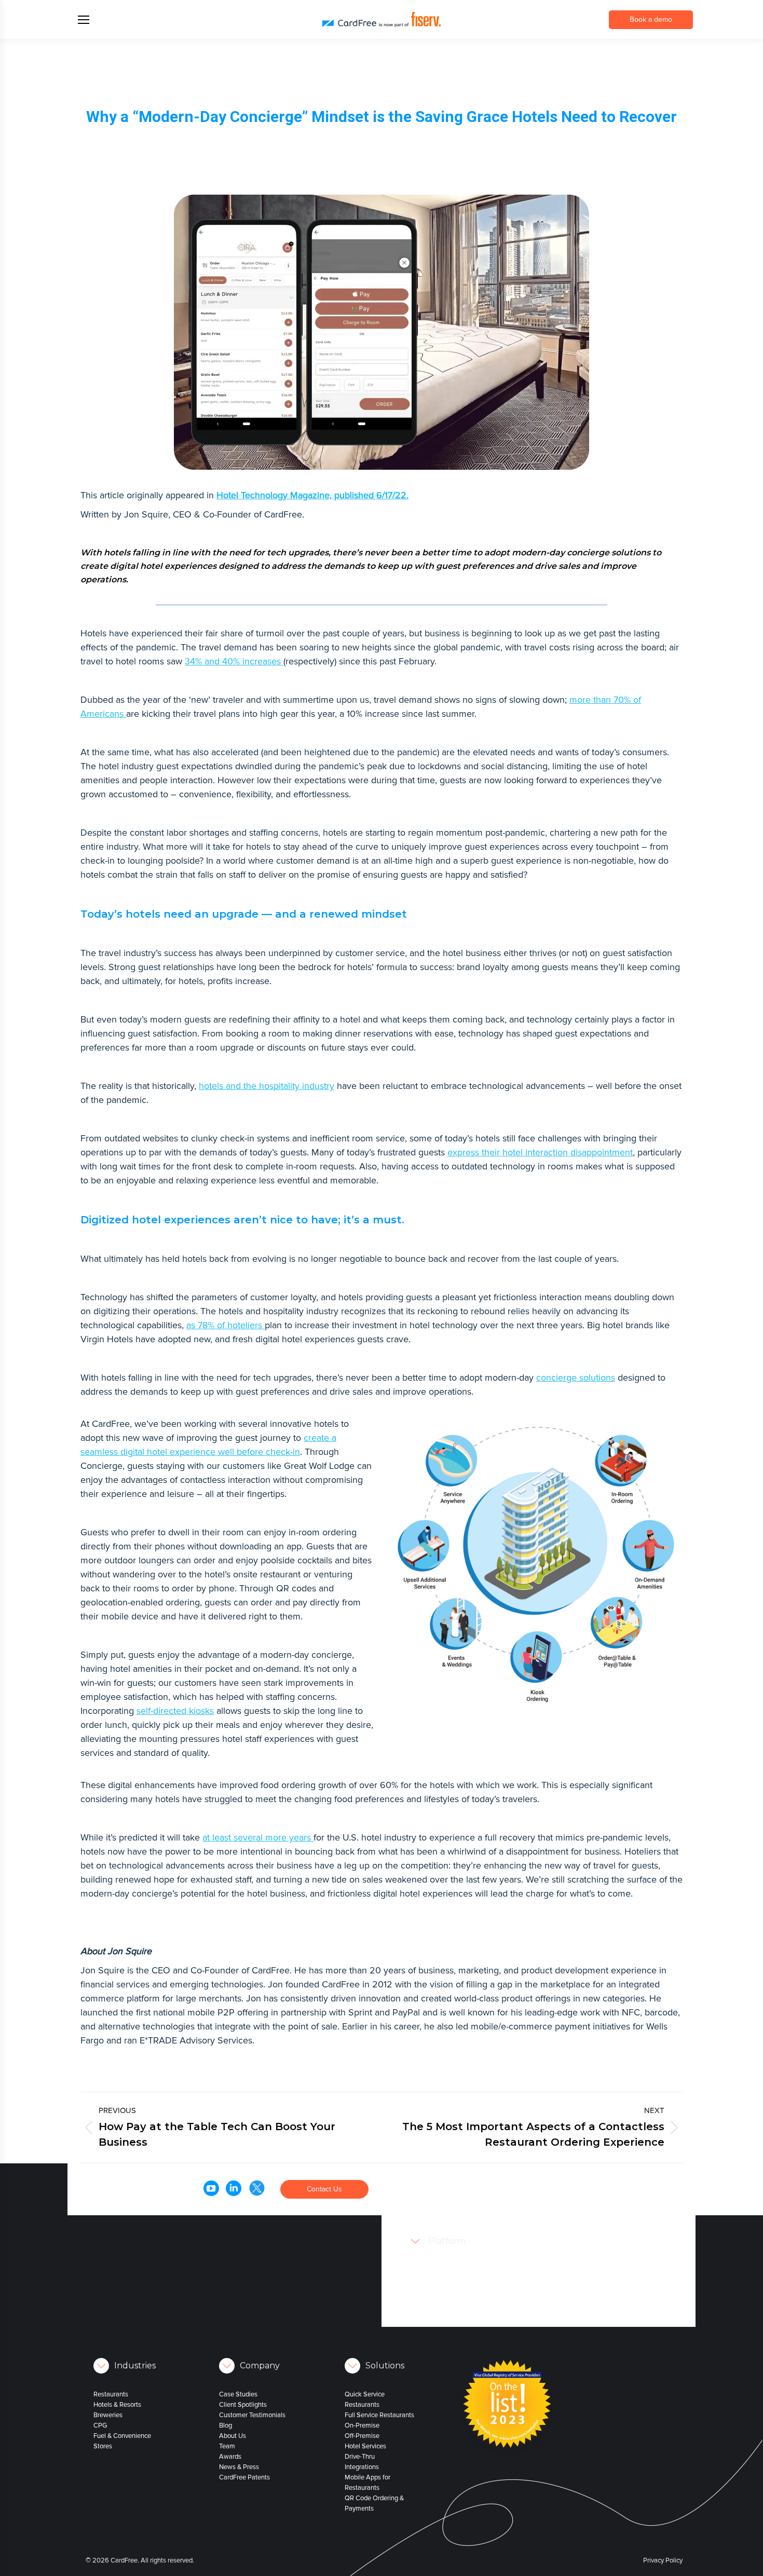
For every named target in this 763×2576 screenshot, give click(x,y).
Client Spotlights (243, 2405)
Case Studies (238, 2394)
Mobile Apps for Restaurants (367, 2483)
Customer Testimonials (252, 2415)
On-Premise (362, 2425)
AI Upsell (489, 2280)
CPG (100, 2425)
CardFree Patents (244, 2477)
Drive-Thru (360, 2457)
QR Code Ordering (503, 2259)
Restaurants (111, 2394)
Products (478, 2207)
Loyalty (476, 2197)
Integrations (362, 2467)
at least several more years (258, 1837)
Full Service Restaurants (379, 2415)
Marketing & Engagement (513, 2322)
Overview (490, 2218)
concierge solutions (576, 1378)
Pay (471, 2187)
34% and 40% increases (234, 661)
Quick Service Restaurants (365, 2400)
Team (227, 2446)
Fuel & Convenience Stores (122, 2441)
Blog (226, 2425)
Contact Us (324, 2189)
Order (474, 2176)
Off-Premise (362, 2436)
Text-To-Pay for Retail (507, 2301)
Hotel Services (365, 2446)
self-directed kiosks (175, 1711)
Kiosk (484, 2249)
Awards (230, 2457)
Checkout (490, 2270)
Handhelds (492, 2239)
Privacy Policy (663, 2560)
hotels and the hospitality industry (267, 1086)
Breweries (108, 2415)
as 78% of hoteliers (226, 1325)
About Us (233, 2436)
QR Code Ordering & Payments (374, 2503)
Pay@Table (492, 2228)
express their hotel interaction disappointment (540, 1152)
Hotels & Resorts (117, 2405)
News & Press (239, 2467)
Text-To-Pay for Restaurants (516, 2291)
